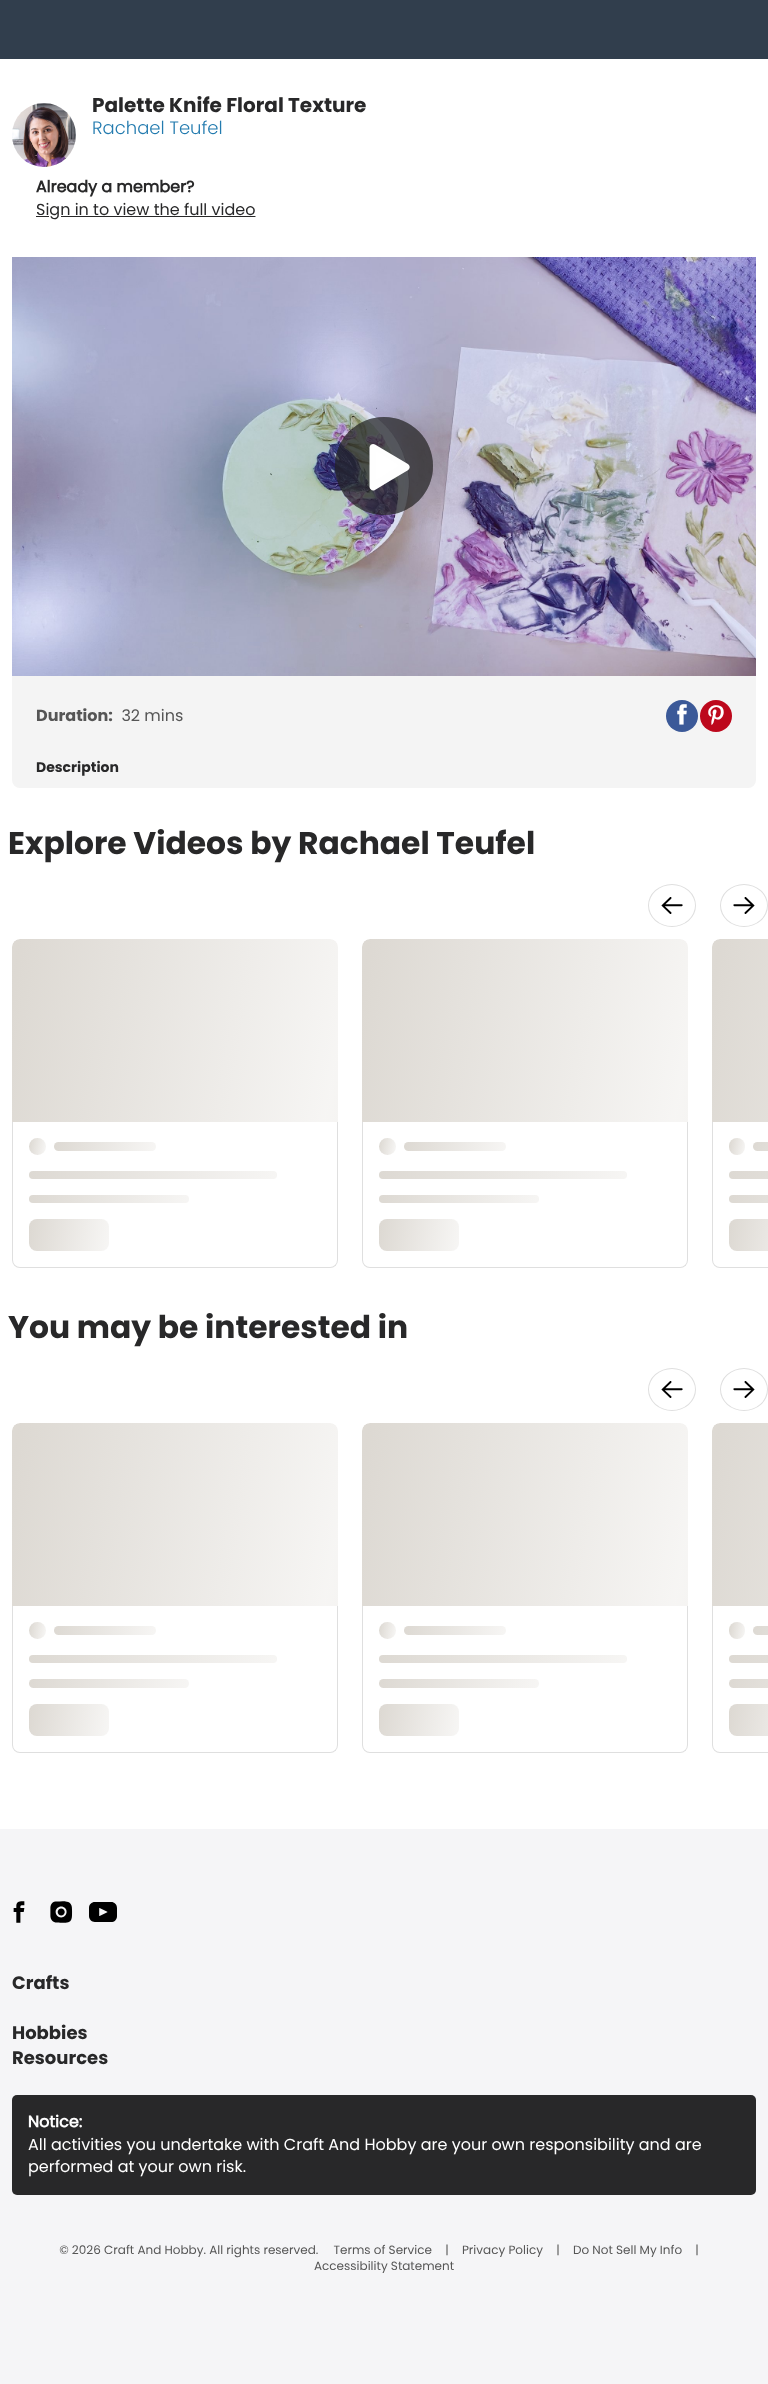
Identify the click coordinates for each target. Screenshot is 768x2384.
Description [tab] (77, 767)
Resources (60, 2058)
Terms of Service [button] (383, 2251)
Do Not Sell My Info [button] (627, 2251)
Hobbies (50, 2033)
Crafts (40, 1983)
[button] (682, 716)
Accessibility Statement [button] (384, 2267)
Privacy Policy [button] (502, 2251)
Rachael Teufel (157, 128)
